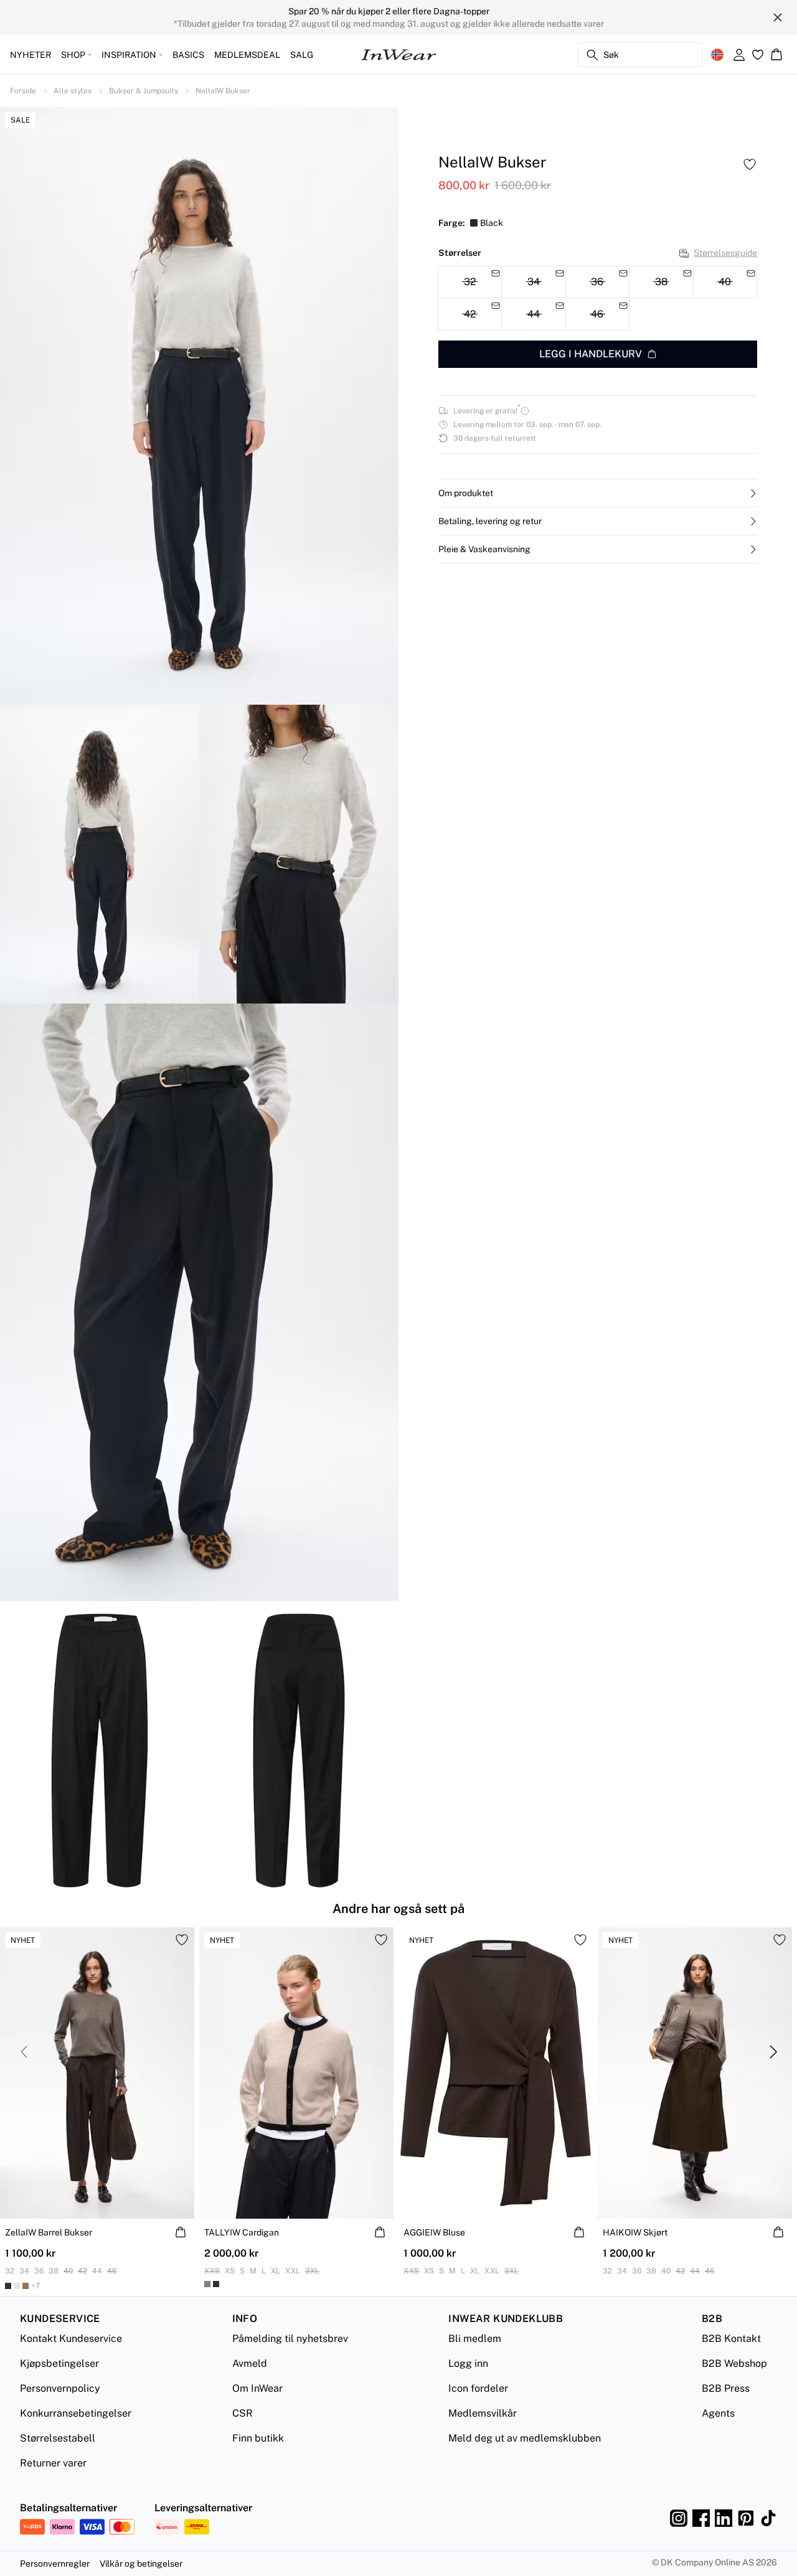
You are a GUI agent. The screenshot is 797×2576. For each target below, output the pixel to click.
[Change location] (717, 55)
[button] (598, 493)
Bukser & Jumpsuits (144, 91)
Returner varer (53, 2463)
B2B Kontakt (731, 2339)
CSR (243, 2413)
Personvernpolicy (60, 2388)
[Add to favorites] (750, 164)
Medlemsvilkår (483, 2413)
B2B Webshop (734, 2363)
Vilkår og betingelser (141, 2564)
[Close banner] (778, 17)
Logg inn (468, 2363)
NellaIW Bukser (223, 91)
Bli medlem (475, 2339)
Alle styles (73, 91)
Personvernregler (55, 2564)
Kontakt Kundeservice (71, 2339)
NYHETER (31, 55)
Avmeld (250, 2363)
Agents (718, 2413)
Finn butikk (258, 2438)
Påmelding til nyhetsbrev (290, 2339)
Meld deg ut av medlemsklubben (525, 2438)
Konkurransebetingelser (76, 2413)
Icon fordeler (478, 2388)
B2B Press (726, 2388)
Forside (23, 91)
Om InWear (257, 2388)
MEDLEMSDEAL (247, 55)
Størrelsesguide (725, 253)
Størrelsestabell (58, 2438)
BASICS (188, 55)
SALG (302, 55)
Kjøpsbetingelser (59, 2363)
